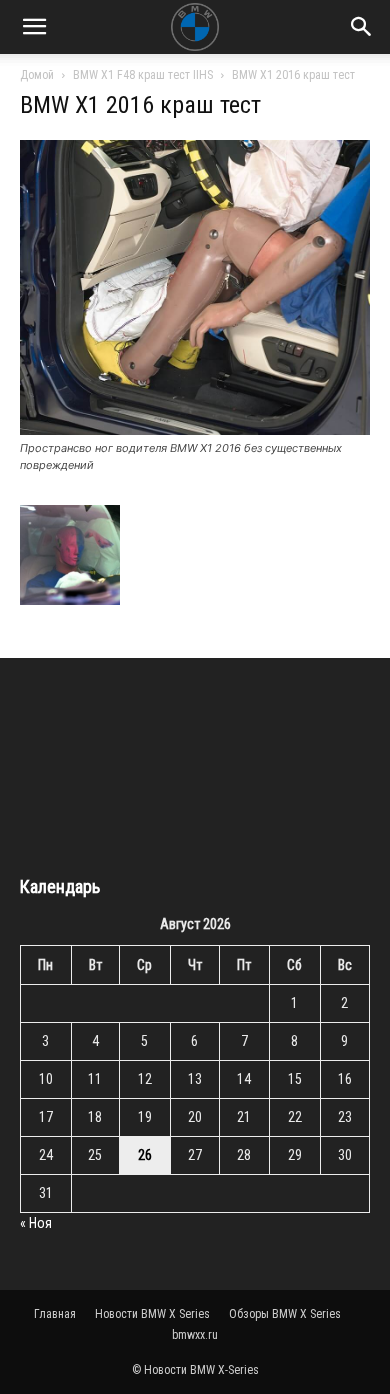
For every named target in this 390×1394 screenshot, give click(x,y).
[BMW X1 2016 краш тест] (195, 429)
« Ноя (36, 1223)
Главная (55, 1314)
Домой (37, 75)
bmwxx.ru (195, 1335)
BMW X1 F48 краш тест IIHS (143, 75)
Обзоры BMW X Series (285, 1314)
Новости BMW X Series (152, 1314)
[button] (34, 27)
